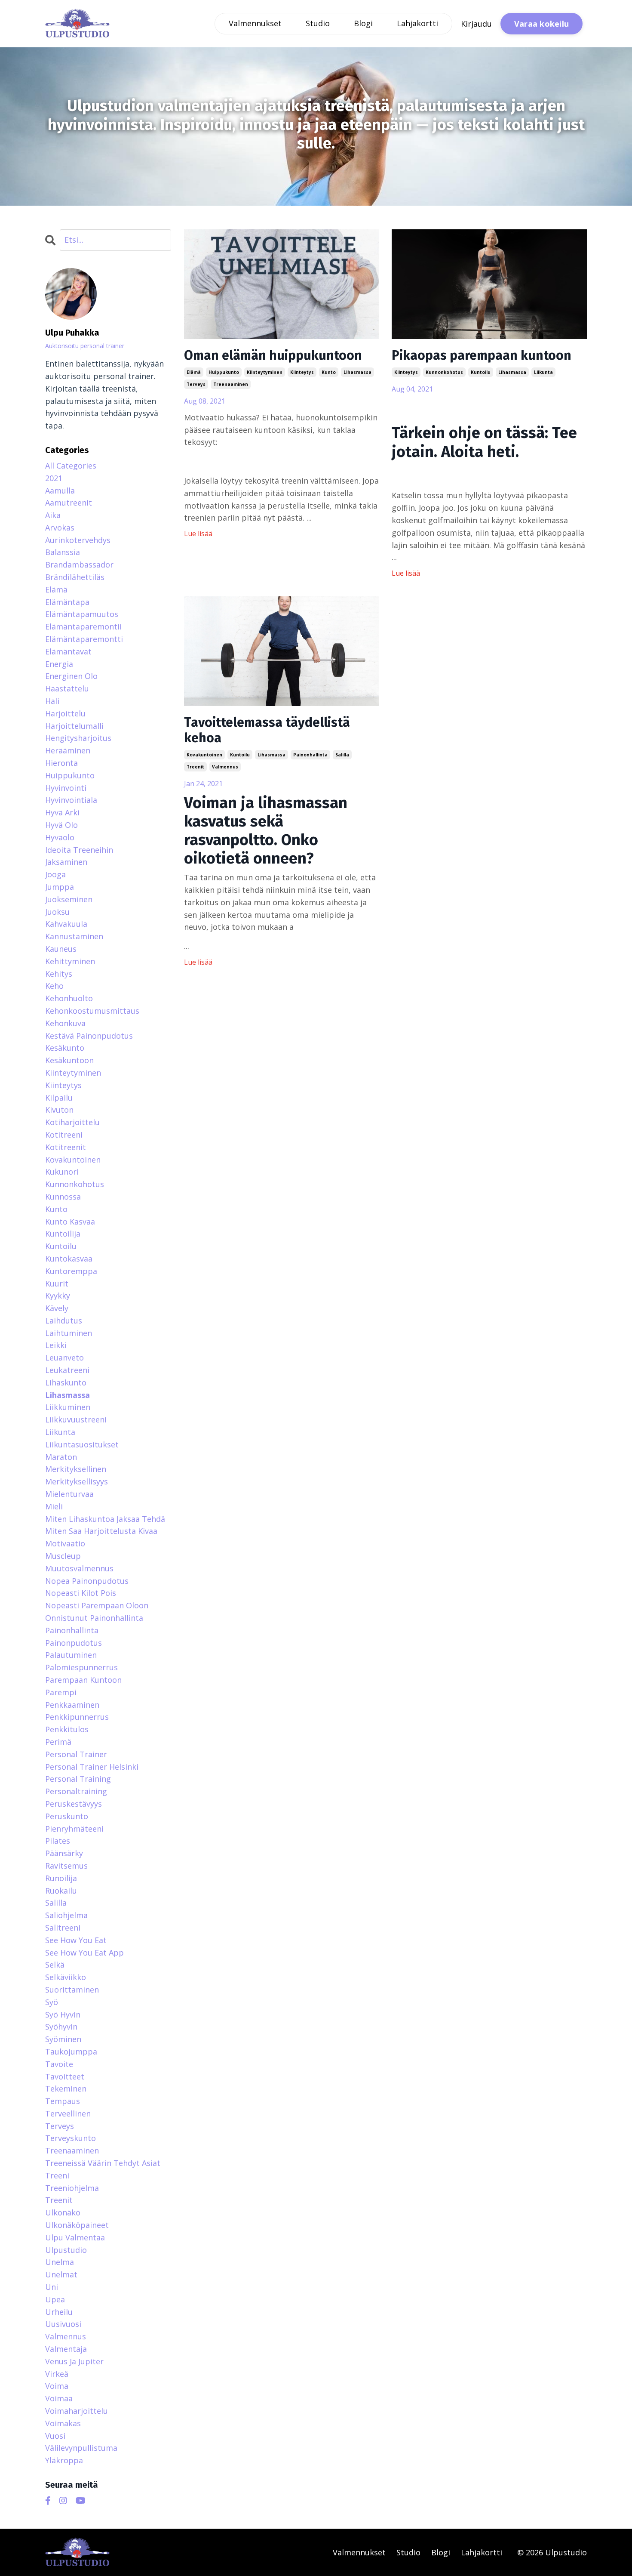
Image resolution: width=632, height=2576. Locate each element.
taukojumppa (71, 2052)
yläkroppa (64, 2460)
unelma (60, 2262)
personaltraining (76, 1791)
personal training (78, 1779)
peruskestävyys (74, 1804)
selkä (55, 1965)
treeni (57, 2175)
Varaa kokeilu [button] (541, 24)
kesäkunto (65, 1048)
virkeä (57, 2374)
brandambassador (79, 565)
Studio (318, 23)
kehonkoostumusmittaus (92, 1011)
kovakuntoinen (204, 755)
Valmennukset (255, 23)
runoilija (61, 1878)
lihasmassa (357, 372)
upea (55, 2299)
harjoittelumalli (74, 726)
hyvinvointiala (71, 800)
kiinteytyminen (265, 372)
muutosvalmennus (79, 1568)
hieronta (61, 763)
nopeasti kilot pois (81, 1593)
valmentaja (66, 2349)
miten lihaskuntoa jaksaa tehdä (105, 1519)
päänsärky (64, 1853)
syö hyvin (63, 2015)
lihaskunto (66, 1382)
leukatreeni (67, 1370)
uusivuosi (63, 2324)
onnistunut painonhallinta (94, 1618)
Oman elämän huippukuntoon (273, 355)
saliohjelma (66, 1915)
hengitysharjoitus (78, 738)
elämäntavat (68, 651)
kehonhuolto (69, 998)
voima (57, 2386)
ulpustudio (66, 2250)
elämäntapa (67, 602)
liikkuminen (68, 1407)
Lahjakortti (417, 23)
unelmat (61, 2274)
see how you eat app (84, 1953)
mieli (54, 1506)
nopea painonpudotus (87, 1581)
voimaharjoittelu (77, 2411)
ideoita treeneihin (79, 850)
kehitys (59, 974)
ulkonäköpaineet (77, 2225)
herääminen (68, 750)
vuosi (55, 2436)
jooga (55, 874)
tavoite (59, 2064)
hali (52, 701)
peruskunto (67, 1816)
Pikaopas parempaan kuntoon (482, 355)
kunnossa (63, 1197)
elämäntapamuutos (82, 614)
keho (54, 986)
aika (53, 515)
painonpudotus (74, 1643)
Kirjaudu (476, 24)
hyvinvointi (66, 788)
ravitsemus (66, 1866)
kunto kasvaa (70, 1222)
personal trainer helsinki (92, 1767)
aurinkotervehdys (78, 540)
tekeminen (66, 2089)
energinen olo (71, 676)
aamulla (60, 491)
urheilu (59, 2312)
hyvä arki (62, 812)
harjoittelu (65, 713)
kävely (57, 1308)
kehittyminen (70, 961)
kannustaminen (74, 936)
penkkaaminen (72, 1705)
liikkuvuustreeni (76, 1419)
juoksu (57, 912)
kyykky (58, 1296)
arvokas (60, 528)
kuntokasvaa (69, 1259)
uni (52, 2287)
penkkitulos (67, 1729)
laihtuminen (69, 1333)
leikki (56, 1345)
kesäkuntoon (69, 1060)
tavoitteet (65, 2076)
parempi (61, 1692)
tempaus (63, 2101)
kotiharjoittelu (72, 1122)
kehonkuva (65, 1023)
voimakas (63, 2423)
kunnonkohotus (444, 372)
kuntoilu (481, 372)
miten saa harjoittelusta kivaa (101, 1531)
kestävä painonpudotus (89, 1036)
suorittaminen (72, 1990)
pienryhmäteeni (74, 1829)
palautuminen (71, 1655)
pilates (58, 1841)
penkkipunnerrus (77, 1717)
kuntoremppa (71, 1271)
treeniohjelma (72, 2188)
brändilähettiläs (75, 577)
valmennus (225, 767)
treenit (195, 767)
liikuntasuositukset (82, 1444)
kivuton (59, 1110)
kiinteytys (302, 372)
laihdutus (64, 1320)
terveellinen (68, 2113)
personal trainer (76, 1754)
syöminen (63, 2039)
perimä (58, 1742)
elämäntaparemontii (83, 626)
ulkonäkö (63, 2212)
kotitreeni (64, 1135)
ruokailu (61, 1891)
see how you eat (76, 1940)
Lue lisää (198, 534)
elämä (194, 372)
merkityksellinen (76, 1469)
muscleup (63, 1556)
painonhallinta (310, 755)
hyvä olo (61, 825)
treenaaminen (231, 384)
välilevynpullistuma (81, 2448)
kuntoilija (63, 1234)
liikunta (543, 372)
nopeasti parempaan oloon (97, 1605)
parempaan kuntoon (83, 1680)
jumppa (60, 887)
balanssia (63, 552)
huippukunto (224, 372)
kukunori (62, 1172)
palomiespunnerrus (81, 1667)
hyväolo (60, 837)
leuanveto (64, 1357)
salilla (342, 755)
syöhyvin (61, 2027)
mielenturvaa (69, 1494)
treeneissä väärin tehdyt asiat (103, 2163)
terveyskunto (71, 2138)
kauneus (61, 949)
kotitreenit (66, 1147)
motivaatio (65, 1543)
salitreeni (63, 1928)
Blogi (363, 23)
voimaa (59, 2398)
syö (52, 2002)
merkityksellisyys (77, 1481)
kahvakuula (66, 924)
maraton (61, 1457)
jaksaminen (66, 862)
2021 (54, 478)
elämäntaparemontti (84, 639)
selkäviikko (66, 1977)
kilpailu (59, 1098)
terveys (196, 384)
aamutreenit (69, 503)
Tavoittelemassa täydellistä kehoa (267, 730)
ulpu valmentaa (75, 2237)
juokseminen (69, 899)
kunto (329, 372)
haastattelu (67, 688)
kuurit (57, 1283)
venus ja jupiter (74, 2361)
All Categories (71, 466)
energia (59, 664)
